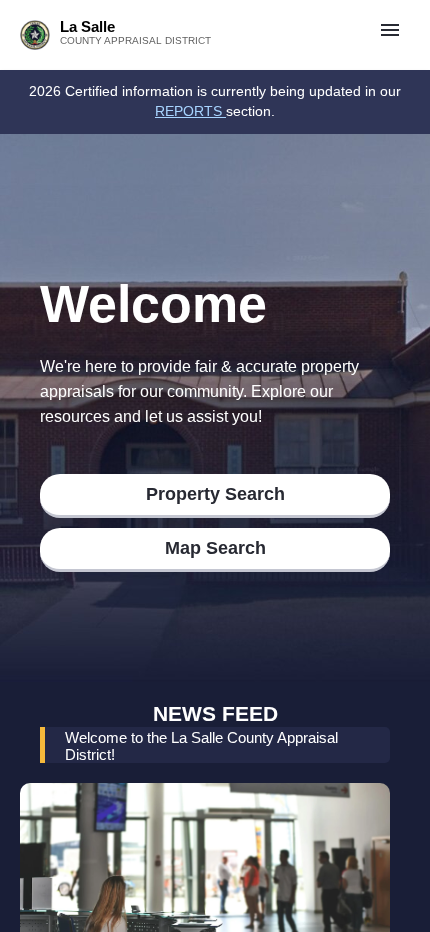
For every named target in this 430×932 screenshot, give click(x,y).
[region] (215, 102)
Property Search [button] (215, 494)
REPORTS (190, 111)
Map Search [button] (215, 548)
